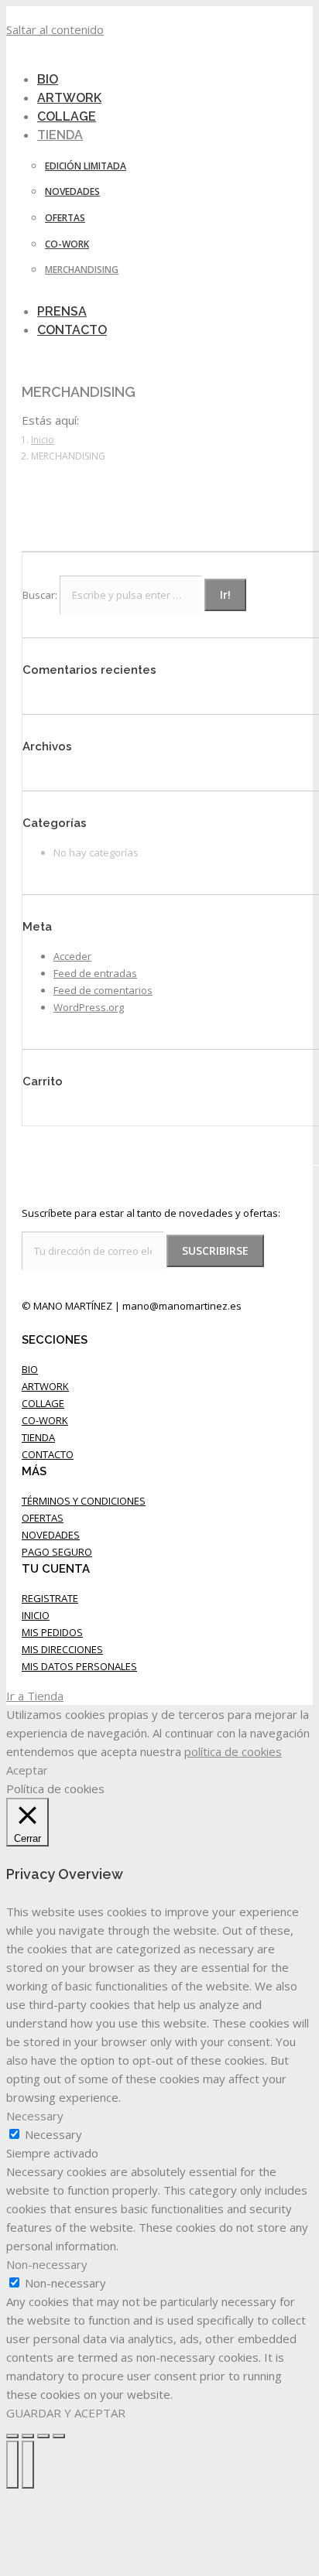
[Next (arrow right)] (28, 2465)
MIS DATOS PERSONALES (79, 1666)
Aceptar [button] (27, 1770)
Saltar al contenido (55, 29)
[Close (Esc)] (12, 2436)
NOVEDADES (51, 1535)
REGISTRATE (50, 1598)
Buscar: (40, 595)
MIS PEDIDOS (52, 1632)
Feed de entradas (95, 973)
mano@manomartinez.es (182, 1306)
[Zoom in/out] (59, 2436)
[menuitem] (70, 135)
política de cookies (233, 1751)
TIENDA (38, 1437)
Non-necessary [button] (47, 2264)
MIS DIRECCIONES (62, 1649)
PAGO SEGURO (57, 1552)
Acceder (72, 956)
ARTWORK (45, 1386)
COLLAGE (43, 1403)
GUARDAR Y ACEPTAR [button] (66, 2413)
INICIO (36, 1615)
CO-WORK (45, 1420)
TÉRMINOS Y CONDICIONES (84, 1501)
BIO (30, 1369)
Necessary (53, 2134)
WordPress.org (89, 1007)
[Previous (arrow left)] (12, 2465)
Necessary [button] (35, 2116)
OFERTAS (43, 1518)
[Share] (28, 2436)
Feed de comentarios (103, 990)
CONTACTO (48, 1454)
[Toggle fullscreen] (43, 2436)
